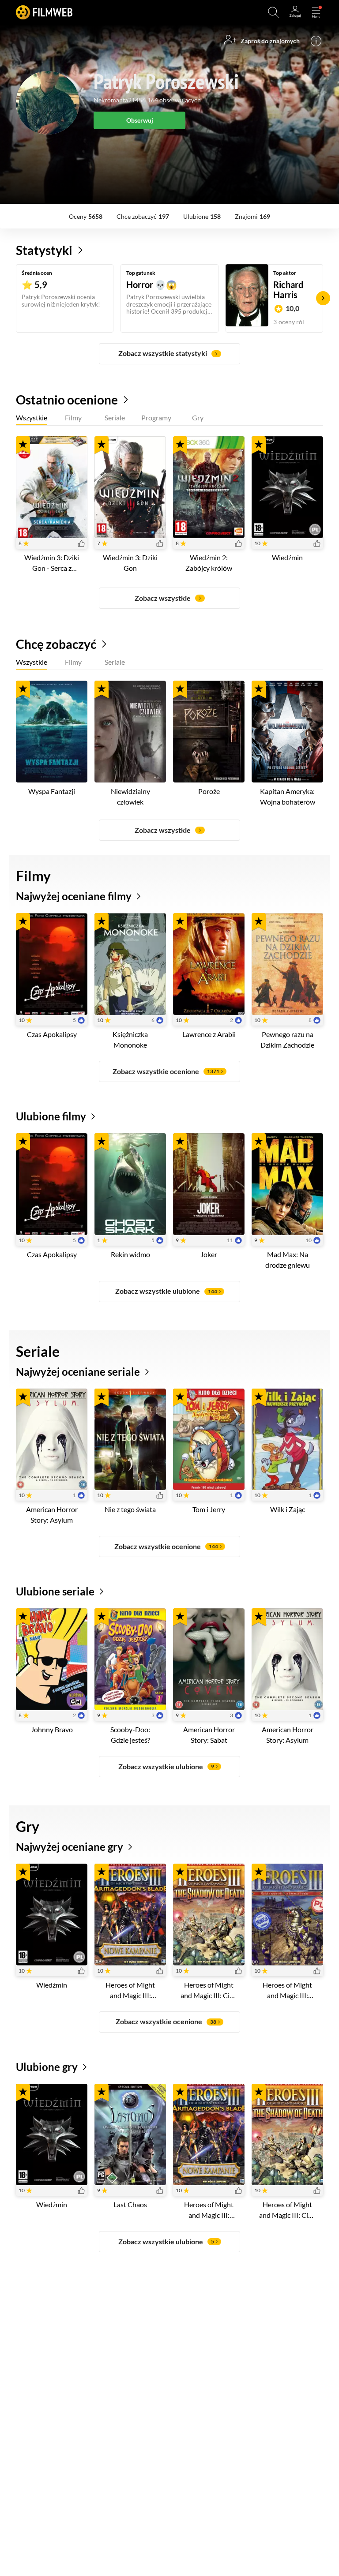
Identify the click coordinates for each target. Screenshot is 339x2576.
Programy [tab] (156, 418)
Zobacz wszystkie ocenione (166, 1071)
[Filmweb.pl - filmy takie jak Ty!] (44, 12)
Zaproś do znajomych (270, 41)
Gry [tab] (198, 418)
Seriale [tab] (115, 418)
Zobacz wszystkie (163, 598)
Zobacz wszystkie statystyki (163, 353)
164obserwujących (174, 100)
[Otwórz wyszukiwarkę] (274, 12)
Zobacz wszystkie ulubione (166, 1291)
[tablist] (169, 419)
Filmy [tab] (73, 418)
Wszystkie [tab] (32, 418)
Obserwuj (140, 120)
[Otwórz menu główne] (316, 12)
